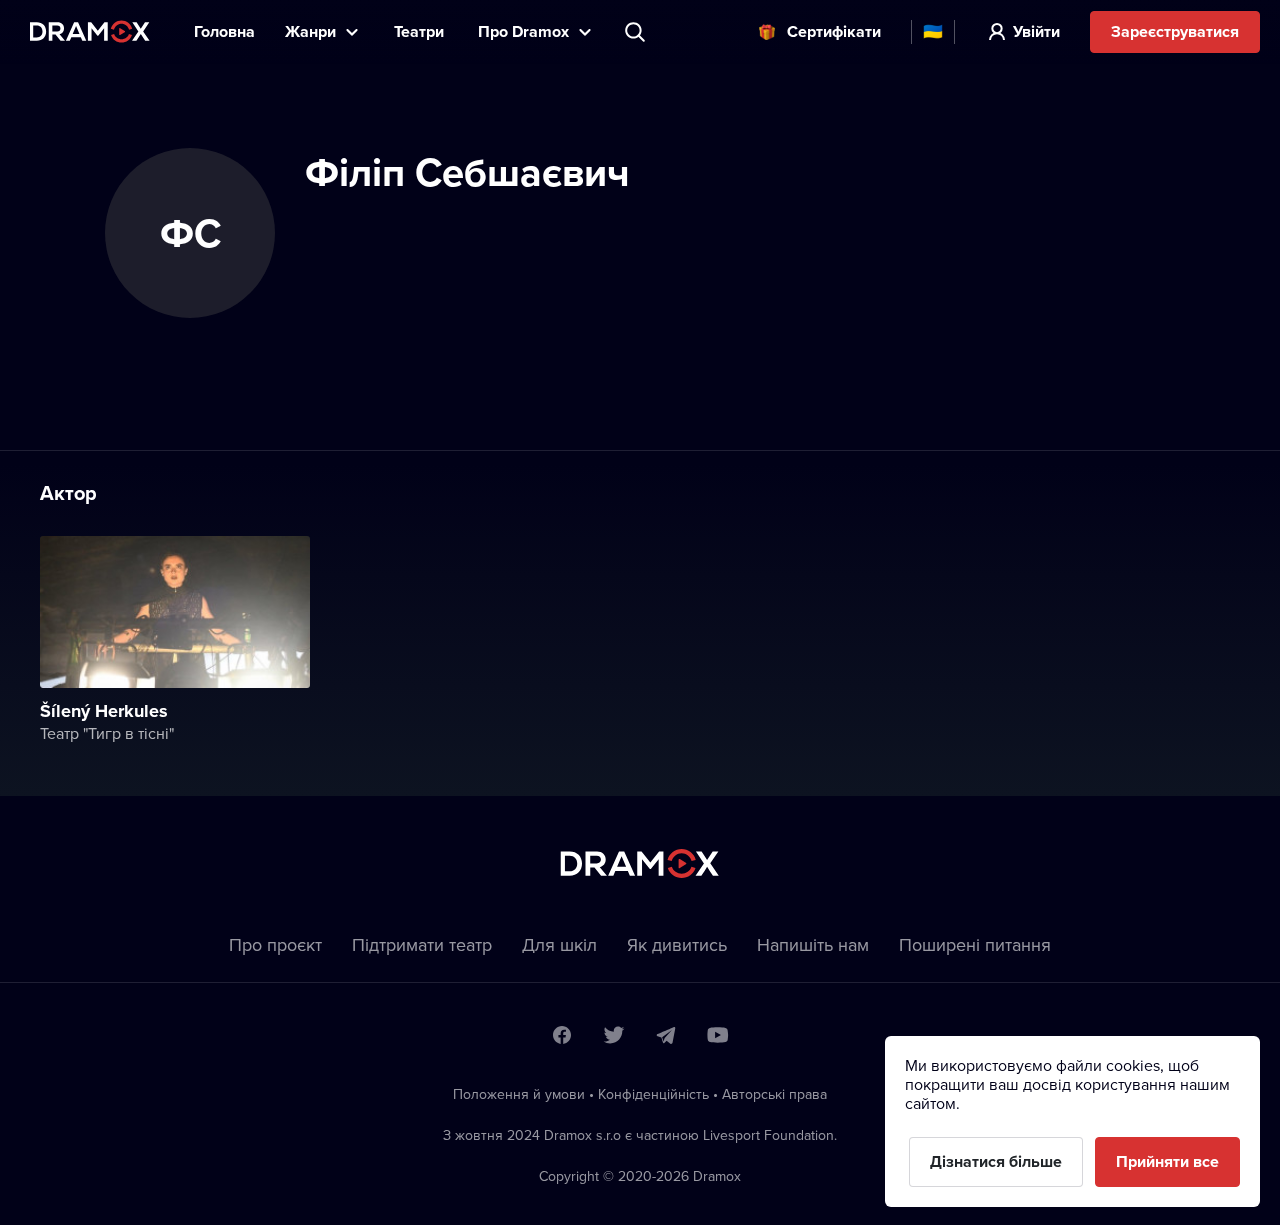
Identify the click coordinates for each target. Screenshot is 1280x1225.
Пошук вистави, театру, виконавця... (637, 32)
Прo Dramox (523, 31)
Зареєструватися (1175, 31)
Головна (224, 31)
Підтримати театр (422, 944)
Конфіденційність (653, 1094)
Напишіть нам (813, 944)
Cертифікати (834, 31)
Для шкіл (559, 944)
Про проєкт (275, 944)
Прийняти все (1167, 1161)
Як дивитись (677, 944)
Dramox (90, 31)
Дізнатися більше (996, 1161)
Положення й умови (519, 1094)
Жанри (310, 31)
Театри (421, 31)
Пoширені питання (975, 944)
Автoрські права (774, 1094)
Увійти (1036, 31)
